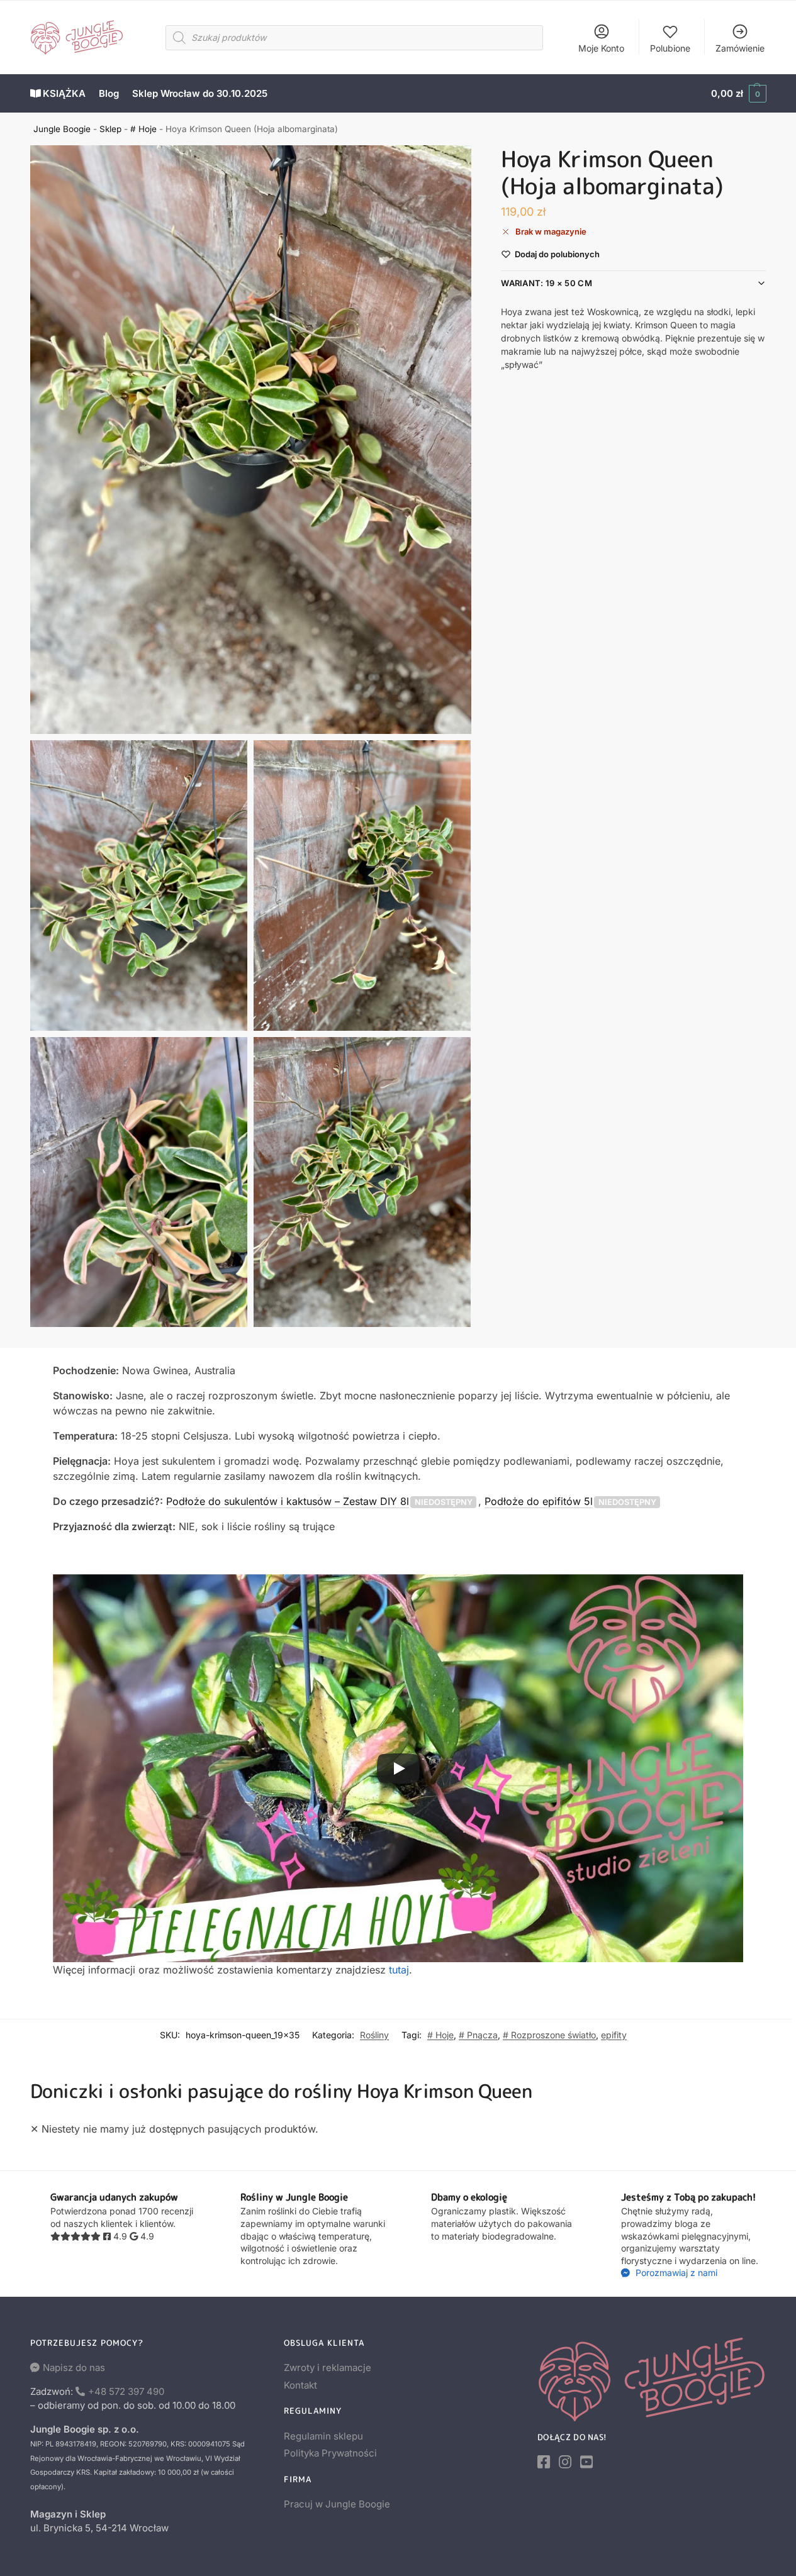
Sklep (110, 129)
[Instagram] (565, 2462)
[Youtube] (586, 2462)
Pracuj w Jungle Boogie (337, 2504)
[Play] (398, 1768)
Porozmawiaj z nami (675, 2273)
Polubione (670, 48)
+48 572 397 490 (126, 2391)
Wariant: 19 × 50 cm (547, 283)
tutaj (399, 1970)
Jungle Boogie (62, 129)
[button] (738, 94)
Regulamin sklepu (323, 2436)
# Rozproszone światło (549, 2035)
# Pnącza (478, 2035)
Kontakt (300, 2385)
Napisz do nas (74, 2368)
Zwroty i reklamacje (328, 2368)
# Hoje (143, 129)
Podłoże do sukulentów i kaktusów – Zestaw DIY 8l (288, 1501)
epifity (614, 2035)
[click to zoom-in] (251, 440)
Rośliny (374, 2035)
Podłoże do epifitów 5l (539, 1501)
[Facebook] (544, 2462)
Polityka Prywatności (330, 2453)
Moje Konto (601, 48)
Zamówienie (740, 48)
